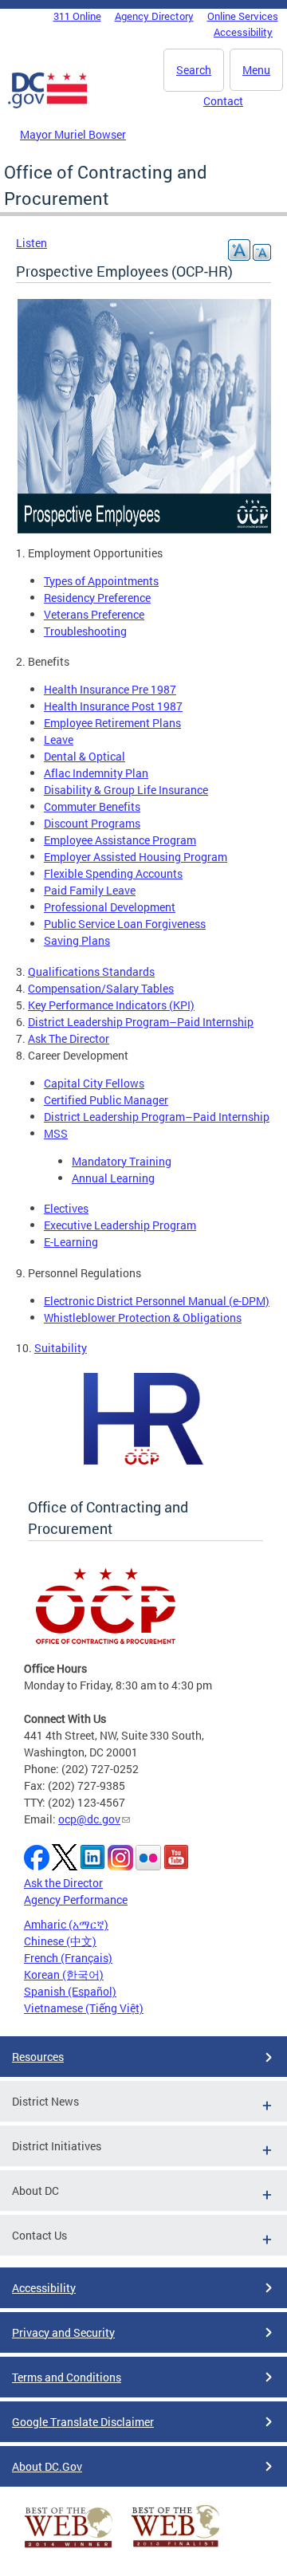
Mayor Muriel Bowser (73, 134)
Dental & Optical (85, 756)
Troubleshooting (85, 631)
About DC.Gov (47, 2466)
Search (194, 70)
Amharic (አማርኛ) (66, 1924)
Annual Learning (113, 1178)
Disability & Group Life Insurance (126, 790)
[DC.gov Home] (48, 105)
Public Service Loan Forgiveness (125, 924)
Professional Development (110, 907)
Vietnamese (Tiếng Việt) (84, 2008)
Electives (66, 1208)
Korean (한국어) (64, 1974)
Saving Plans (77, 940)
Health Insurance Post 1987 (113, 706)
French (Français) (68, 1958)
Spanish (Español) (70, 1991)
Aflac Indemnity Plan (96, 773)
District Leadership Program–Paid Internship (141, 1022)
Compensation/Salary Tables (101, 988)
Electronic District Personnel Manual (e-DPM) (157, 1301)
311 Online (77, 16)
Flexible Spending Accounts (113, 873)
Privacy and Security (63, 2332)
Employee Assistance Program (120, 840)
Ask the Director (63, 1883)
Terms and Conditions (67, 2377)
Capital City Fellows (94, 1083)
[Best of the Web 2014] (69, 2548)
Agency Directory (154, 16)
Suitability (61, 1348)
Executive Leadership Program (120, 1225)
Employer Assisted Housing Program (136, 857)
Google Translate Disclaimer (83, 2422)
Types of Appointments (101, 581)
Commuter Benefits (92, 806)
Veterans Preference (94, 614)
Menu (256, 70)
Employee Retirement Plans (112, 723)
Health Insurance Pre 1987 (110, 689)
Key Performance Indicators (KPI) (111, 1005)
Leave (59, 739)
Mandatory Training (122, 1161)
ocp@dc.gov (89, 1819)
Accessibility (243, 32)
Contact (223, 101)
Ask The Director (69, 1038)
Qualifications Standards (91, 971)
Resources (38, 2057)
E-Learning (71, 1242)
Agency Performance (76, 1900)
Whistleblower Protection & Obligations (143, 1317)
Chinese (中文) (60, 1941)
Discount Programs (92, 823)
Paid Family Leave (90, 890)
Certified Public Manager (106, 1100)
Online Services (243, 16)
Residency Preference (97, 598)
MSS (56, 1133)
